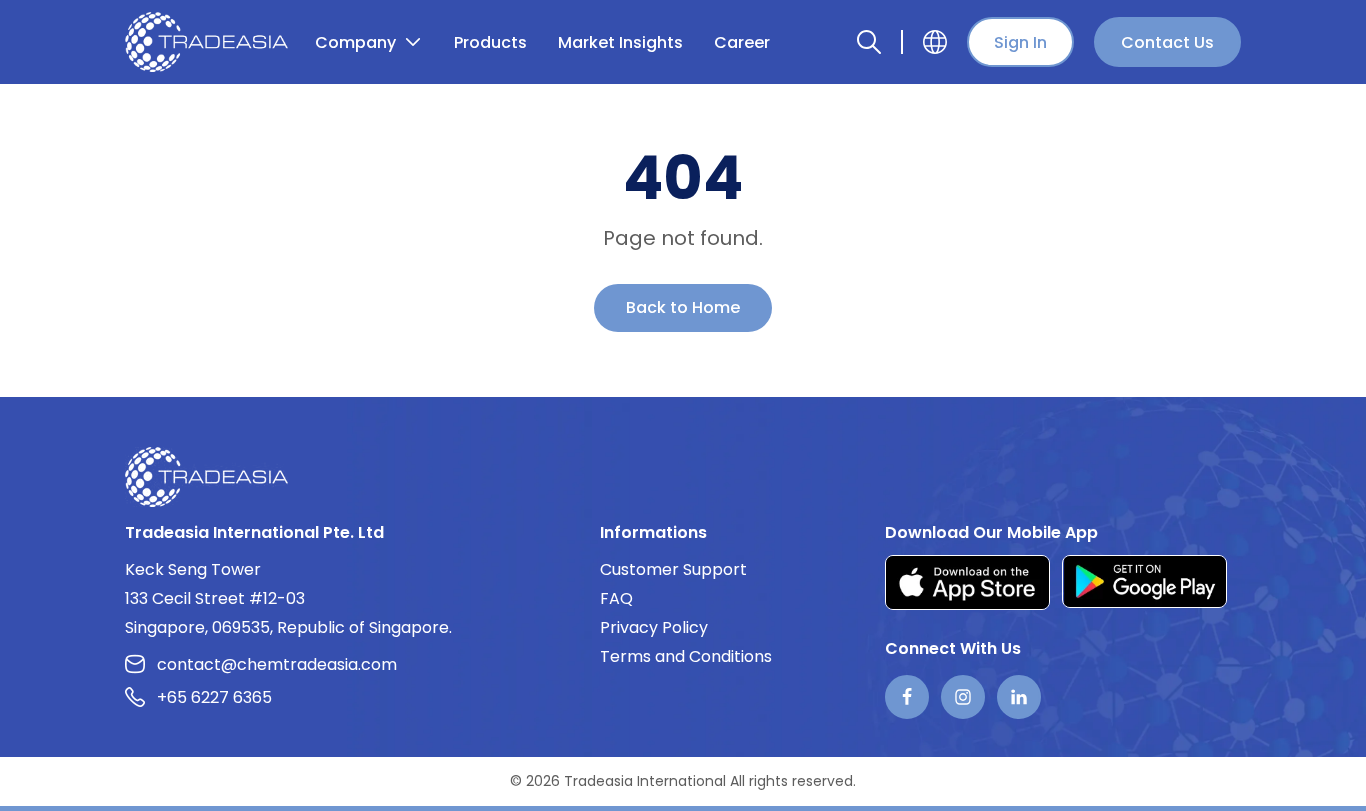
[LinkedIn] (1019, 697)
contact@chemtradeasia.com (277, 664)
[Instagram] (963, 697)
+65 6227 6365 (214, 697)
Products (490, 42)
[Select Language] (935, 42)
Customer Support (673, 569)
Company (355, 42)
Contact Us (1167, 42)
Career (742, 42)
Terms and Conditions (686, 656)
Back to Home (683, 307)
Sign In (1020, 42)
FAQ (616, 598)
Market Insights (620, 42)
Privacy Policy (654, 627)
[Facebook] (907, 697)
